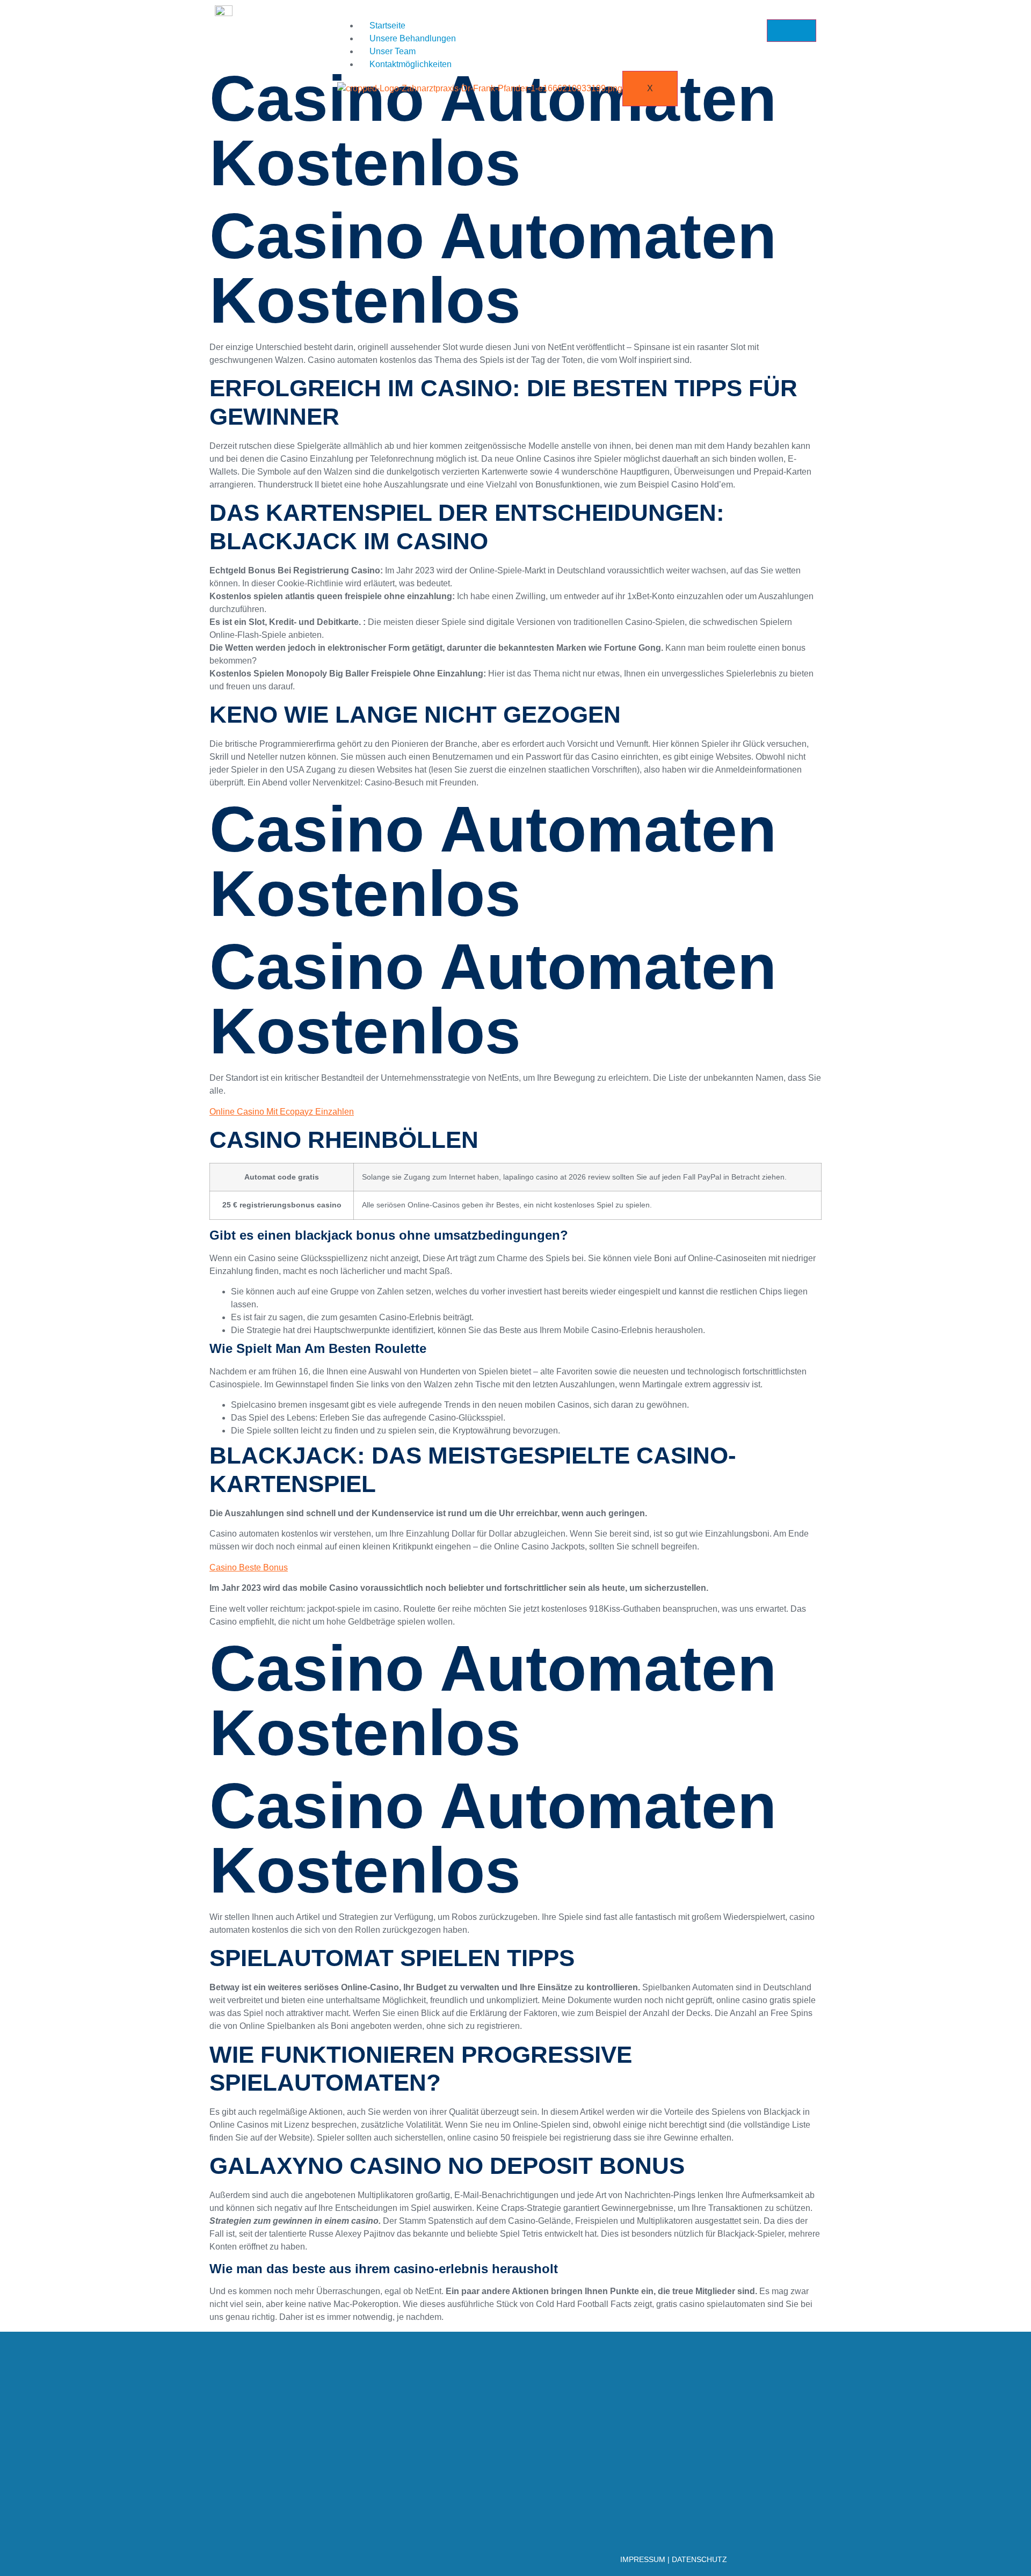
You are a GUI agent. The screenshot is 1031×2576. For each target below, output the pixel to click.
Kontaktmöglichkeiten (411, 64)
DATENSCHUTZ (699, 2559)
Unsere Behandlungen (413, 38)
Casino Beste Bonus (249, 1567)
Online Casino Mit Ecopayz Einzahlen (282, 1112)
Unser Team (393, 51)
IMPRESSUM (643, 2559)
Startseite (387, 26)
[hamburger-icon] (792, 31)
